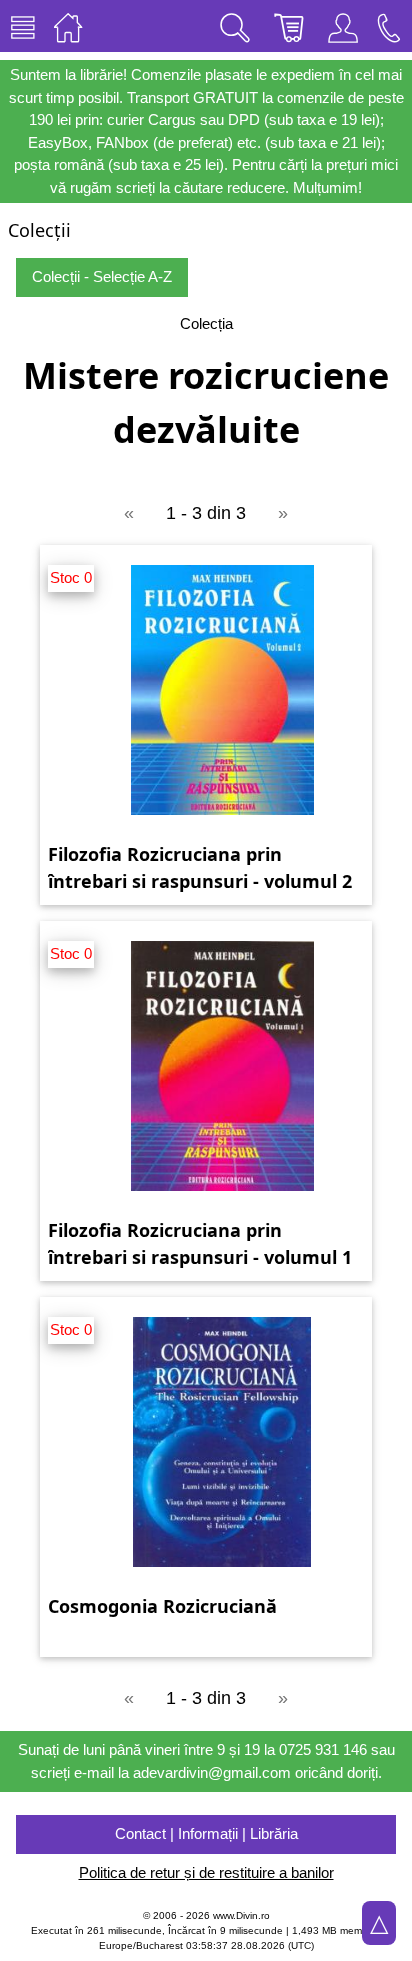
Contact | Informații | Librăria (206, 1833)
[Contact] (389, 26)
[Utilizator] (343, 26)
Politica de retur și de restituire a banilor (206, 1872)
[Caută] (235, 26)
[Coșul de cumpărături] (289, 26)
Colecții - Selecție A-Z (102, 276)
